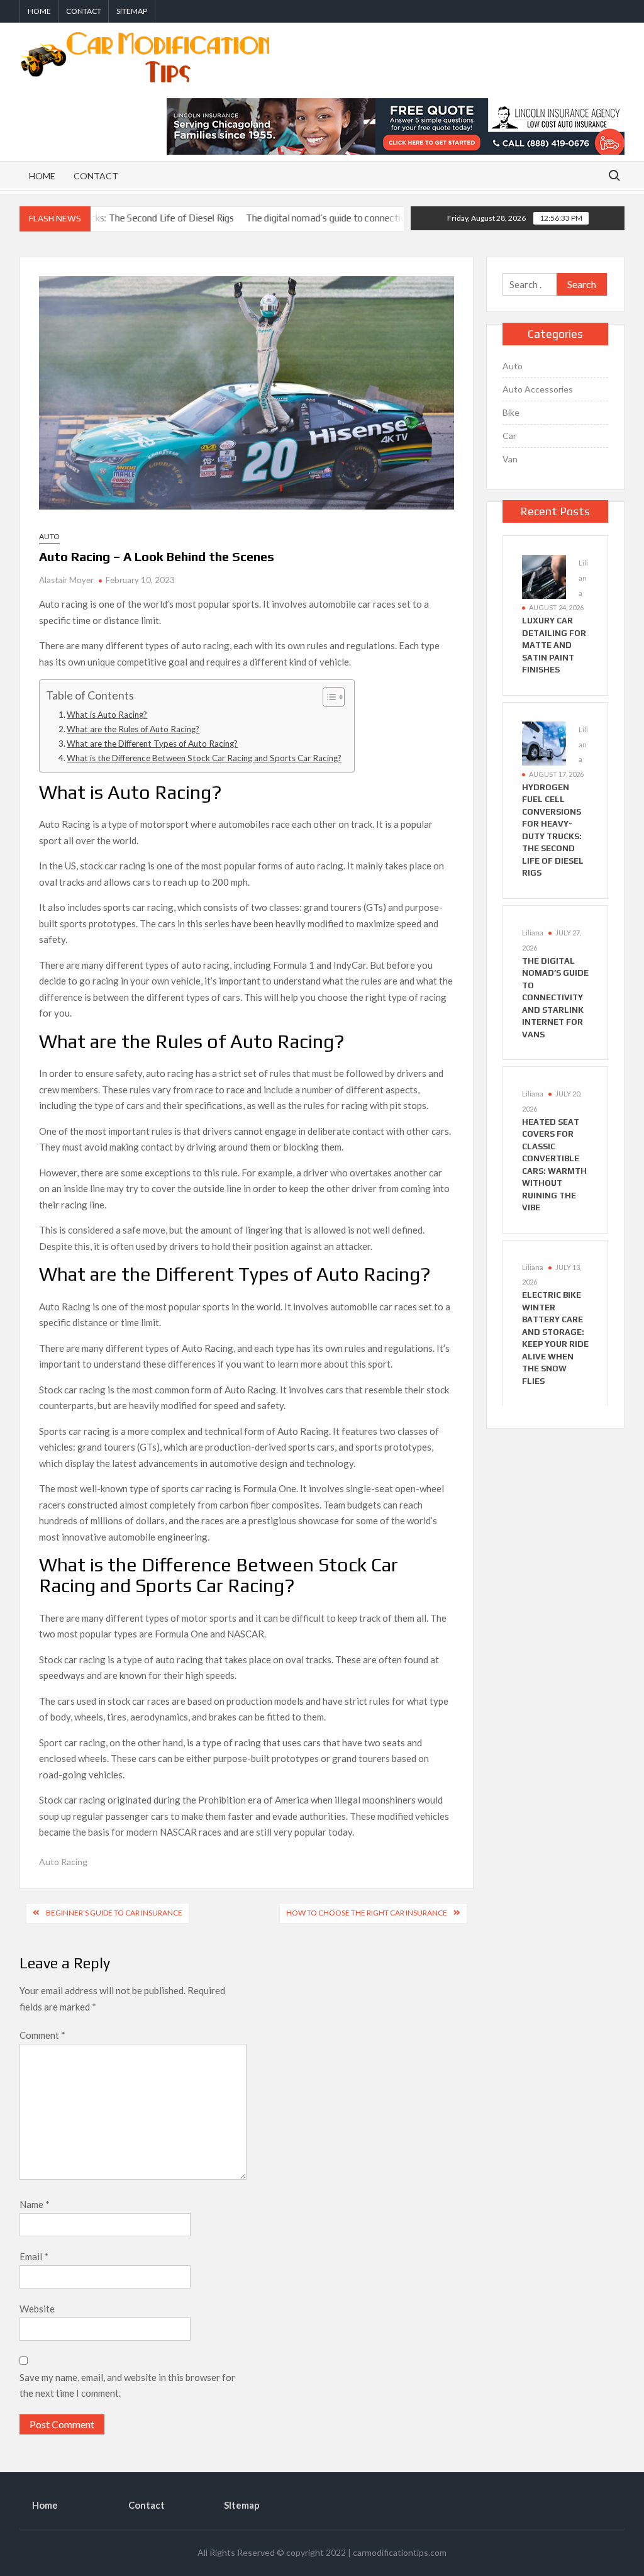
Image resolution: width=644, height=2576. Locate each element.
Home (39, 11)
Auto (49, 536)
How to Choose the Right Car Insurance (367, 1913)
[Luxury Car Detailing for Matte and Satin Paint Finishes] (544, 576)
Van (510, 459)
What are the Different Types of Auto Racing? (152, 744)
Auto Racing (63, 1862)
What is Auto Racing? (107, 715)
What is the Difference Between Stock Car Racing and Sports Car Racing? (204, 758)
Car (509, 436)
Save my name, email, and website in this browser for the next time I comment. (127, 2385)
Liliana (583, 578)
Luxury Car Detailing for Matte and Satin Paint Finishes (554, 645)
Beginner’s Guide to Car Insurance (114, 1913)
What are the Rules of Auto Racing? (133, 729)
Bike (511, 412)
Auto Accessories (538, 389)
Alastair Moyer (66, 580)
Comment (42, 2035)
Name (35, 2204)
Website (37, 2309)
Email (34, 2256)
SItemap (132, 11)
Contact (84, 11)
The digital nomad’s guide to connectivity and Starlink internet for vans (341, 218)
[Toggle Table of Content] (327, 697)
